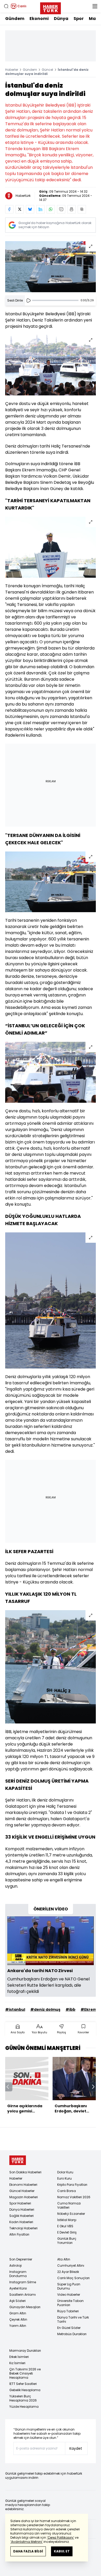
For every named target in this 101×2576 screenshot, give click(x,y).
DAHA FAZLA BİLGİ (28, 2551)
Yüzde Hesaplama (24, 2407)
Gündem (15, 19)
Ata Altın (64, 2259)
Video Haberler (69, 2295)
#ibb (70, 2009)
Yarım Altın (18, 2326)
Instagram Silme (23, 2282)
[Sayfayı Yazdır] (71, 209)
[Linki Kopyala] (82, 209)
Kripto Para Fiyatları (72, 2185)
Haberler (12, 70)
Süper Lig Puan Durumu (69, 2286)
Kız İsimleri (17, 2363)
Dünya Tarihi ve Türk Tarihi (73, 2319)
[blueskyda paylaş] (30, 209)
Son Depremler (21, 2259)
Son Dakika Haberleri (25, 2172)
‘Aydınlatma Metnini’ (27, 2542)
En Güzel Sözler (69, 2328)
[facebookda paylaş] (9, 209)
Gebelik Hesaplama (25, 2390)
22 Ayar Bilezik (68, 2272)
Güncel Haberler (22, 2191)
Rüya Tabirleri (68, 2311)
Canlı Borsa (67, 2191)
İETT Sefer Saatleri (23, 2384)
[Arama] (6, 6)
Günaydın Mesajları (25, 2307)
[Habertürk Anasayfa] (51, 7)
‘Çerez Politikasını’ (60, 2537)
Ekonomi (39, 19)
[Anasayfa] (18, 2160)
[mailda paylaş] (61, 209)
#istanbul (15, 2009)
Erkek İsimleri (19, 2357)
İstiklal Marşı (67, 2220)
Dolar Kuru (65, 2172)
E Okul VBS (65, 2226)
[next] (93, 2087)
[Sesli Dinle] (28, 301)
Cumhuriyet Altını (71, 2266)
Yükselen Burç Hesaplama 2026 (23, 2398)
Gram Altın (18, 2313)
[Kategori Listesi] (95, 6)
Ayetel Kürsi (18, 2288)
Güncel (47, 70)
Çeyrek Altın (18, 2319)
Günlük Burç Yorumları (67, 2241)
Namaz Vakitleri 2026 (74, 2197)
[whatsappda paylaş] (51, 209)
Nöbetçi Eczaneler (71, 2214)
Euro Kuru (64, 2178)
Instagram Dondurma (18, 2274)
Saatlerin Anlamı (23, 2295)
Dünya (61, 19)
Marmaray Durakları (25, 2351)
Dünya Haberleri (22, 2210)
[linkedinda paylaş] (40, 209)
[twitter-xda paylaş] (20, 209)
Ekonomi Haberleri (23, 2185)
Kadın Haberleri (21, 2222)
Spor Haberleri (20, 2203)
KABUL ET (62, 2551)
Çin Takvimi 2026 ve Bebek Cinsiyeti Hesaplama (25, 2373)
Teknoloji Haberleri (23, 2228)
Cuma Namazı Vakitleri (69, 2205)
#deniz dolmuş (45, 2009)
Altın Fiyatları (19, 2234)
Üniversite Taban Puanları (70, 2303)
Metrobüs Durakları (72, 2334)
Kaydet (76, 2448)
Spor (79, 19)
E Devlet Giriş (67, 2232)
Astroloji (16, 2266)
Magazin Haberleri (24, 2197)
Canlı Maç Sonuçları (73, 2278)
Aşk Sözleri (17, 2301)
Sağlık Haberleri (21, 2216)
